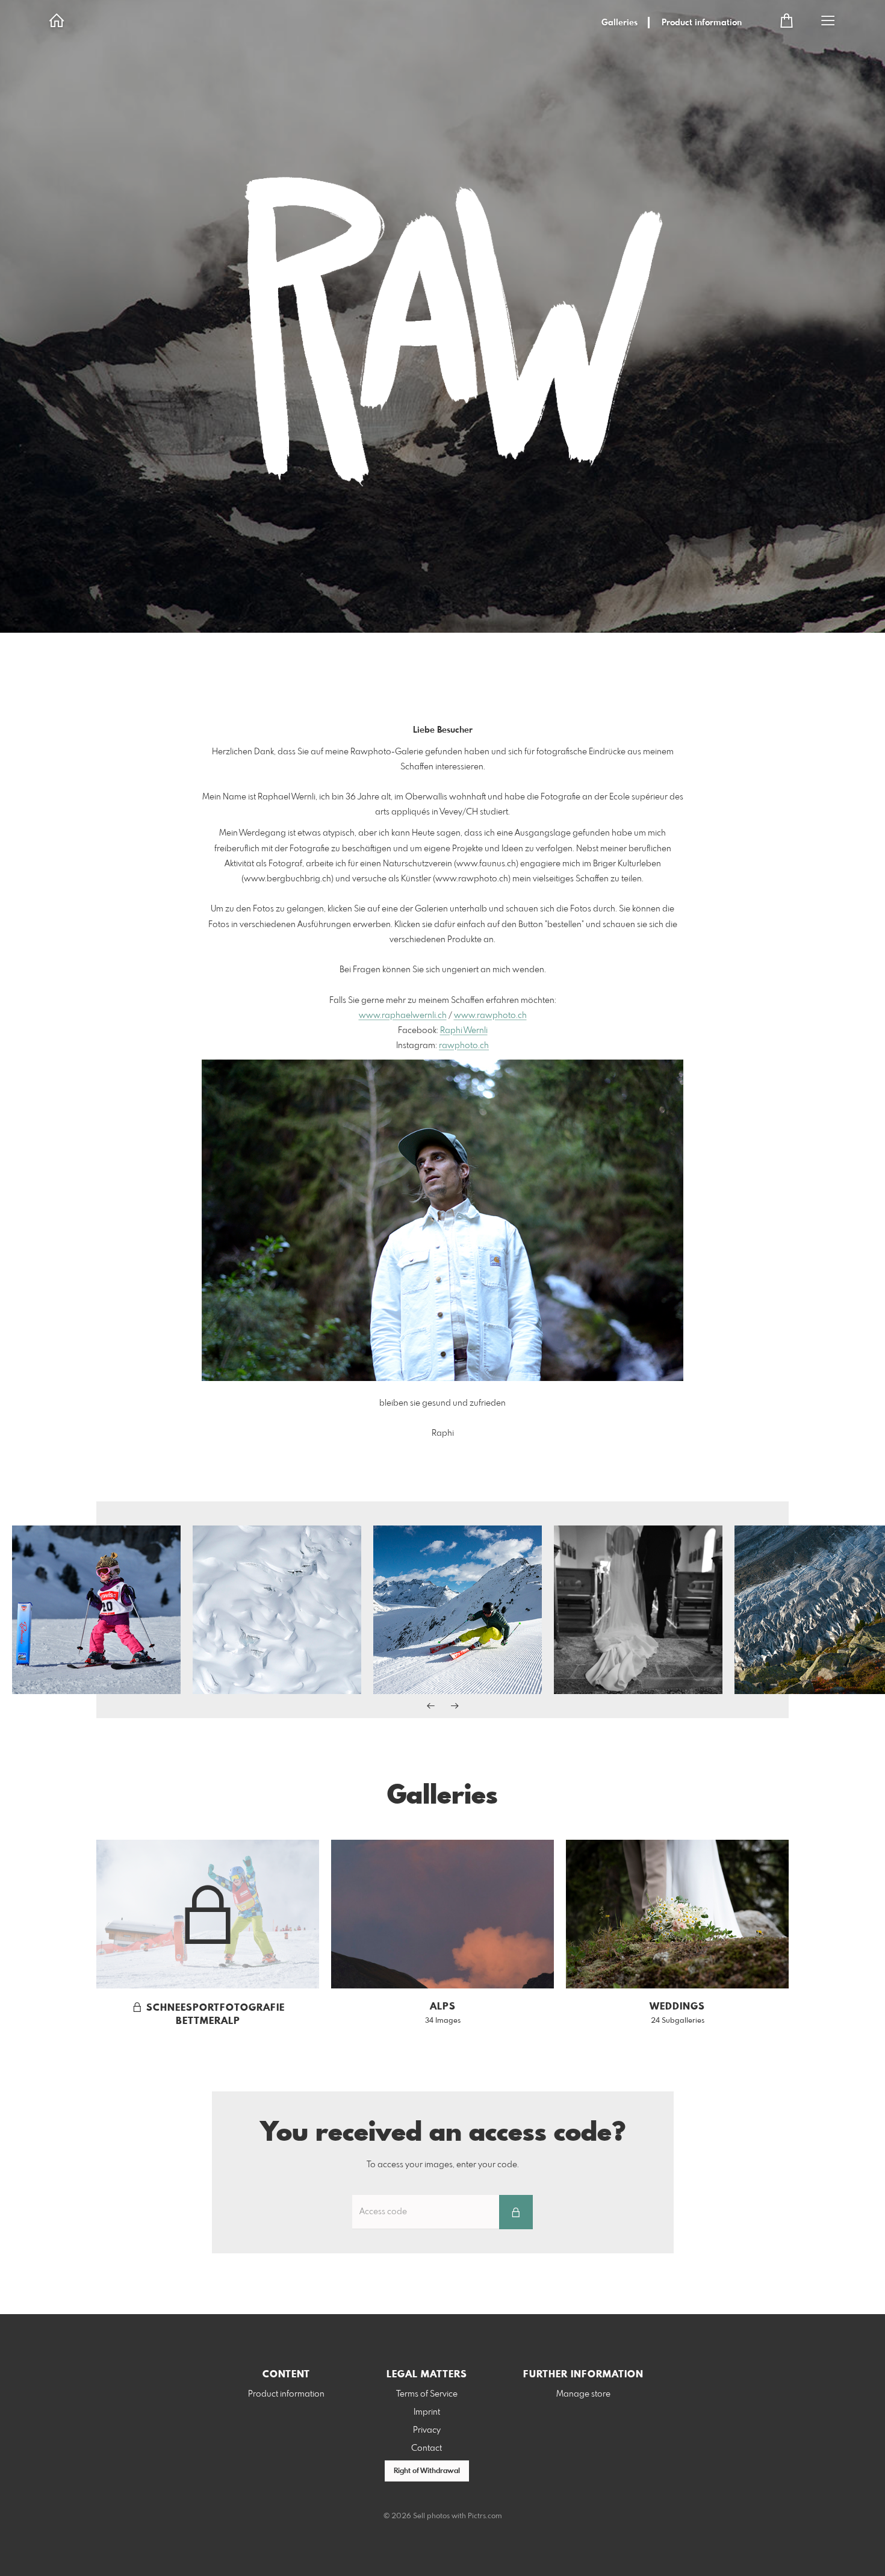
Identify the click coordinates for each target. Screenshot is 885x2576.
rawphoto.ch (464, 1046)
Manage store (583, 2394)
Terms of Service (427, 2394)
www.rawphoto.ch (490, 1016)
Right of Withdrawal (427, 2471)
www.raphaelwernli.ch (403, 1016)
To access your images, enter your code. (443, 2165)
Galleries (619, 23)
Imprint (427, 2412)
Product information (702, 23)
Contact (427, 2448)
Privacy (427, 2430)
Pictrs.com (485, 2516)
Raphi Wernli (464, 1031)
